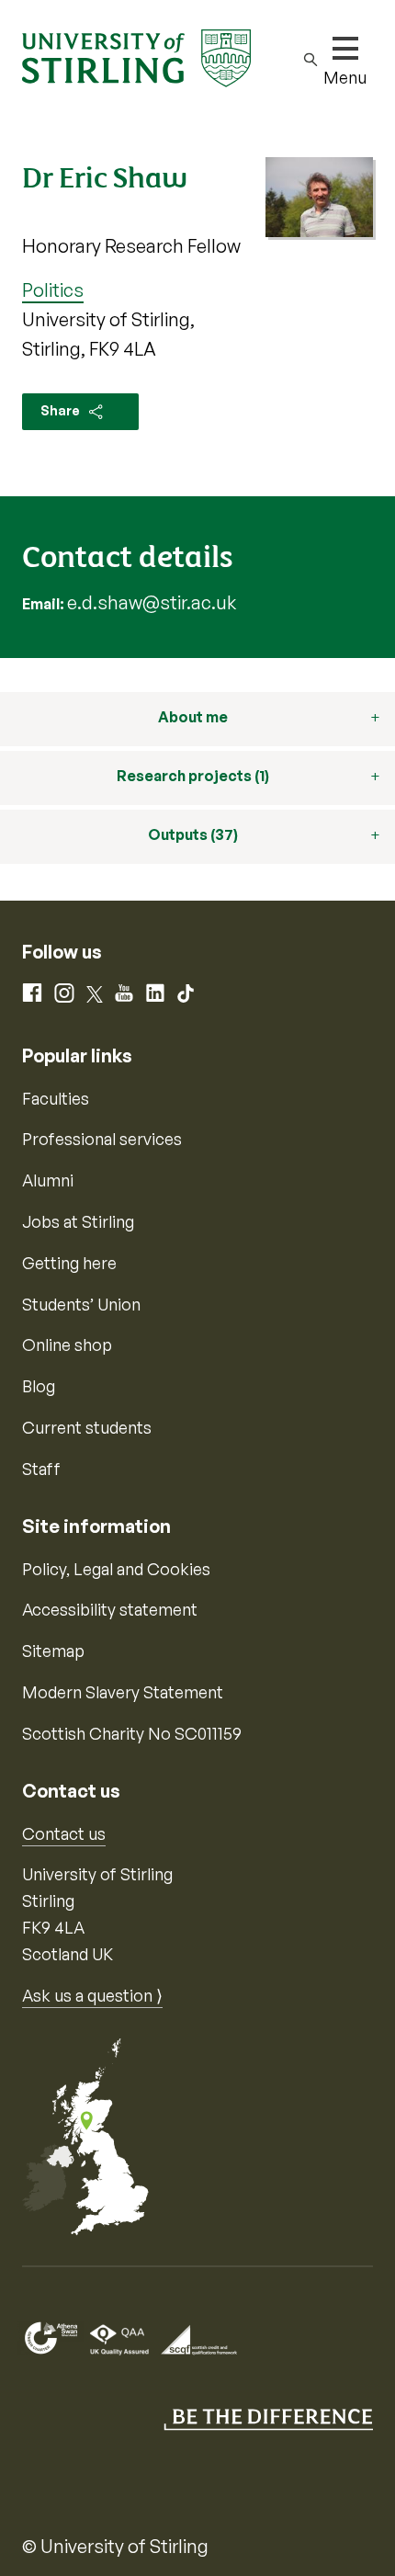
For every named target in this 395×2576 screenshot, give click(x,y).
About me (193, 717)
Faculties (56, 1098)
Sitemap (53, 1651)
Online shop (67, 1345)
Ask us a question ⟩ (92, 1995)
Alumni (48, 1180)
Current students (87, 1427)
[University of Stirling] (136, 56)
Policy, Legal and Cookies (116, 1569)
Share (62, 410)
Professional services (102, 1139)
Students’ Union (81, 1304)
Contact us (64, 1833)
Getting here (69, 1263)
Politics (53, 290)
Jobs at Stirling (78, 1221)
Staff (41, 1469)
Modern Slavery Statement (123, 1692)
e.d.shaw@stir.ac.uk (152, 602)
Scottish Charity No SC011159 (132, 1733)
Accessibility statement (110, 1609)
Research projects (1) (193, 776)
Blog (39, 1386)
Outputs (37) (193, 834)
